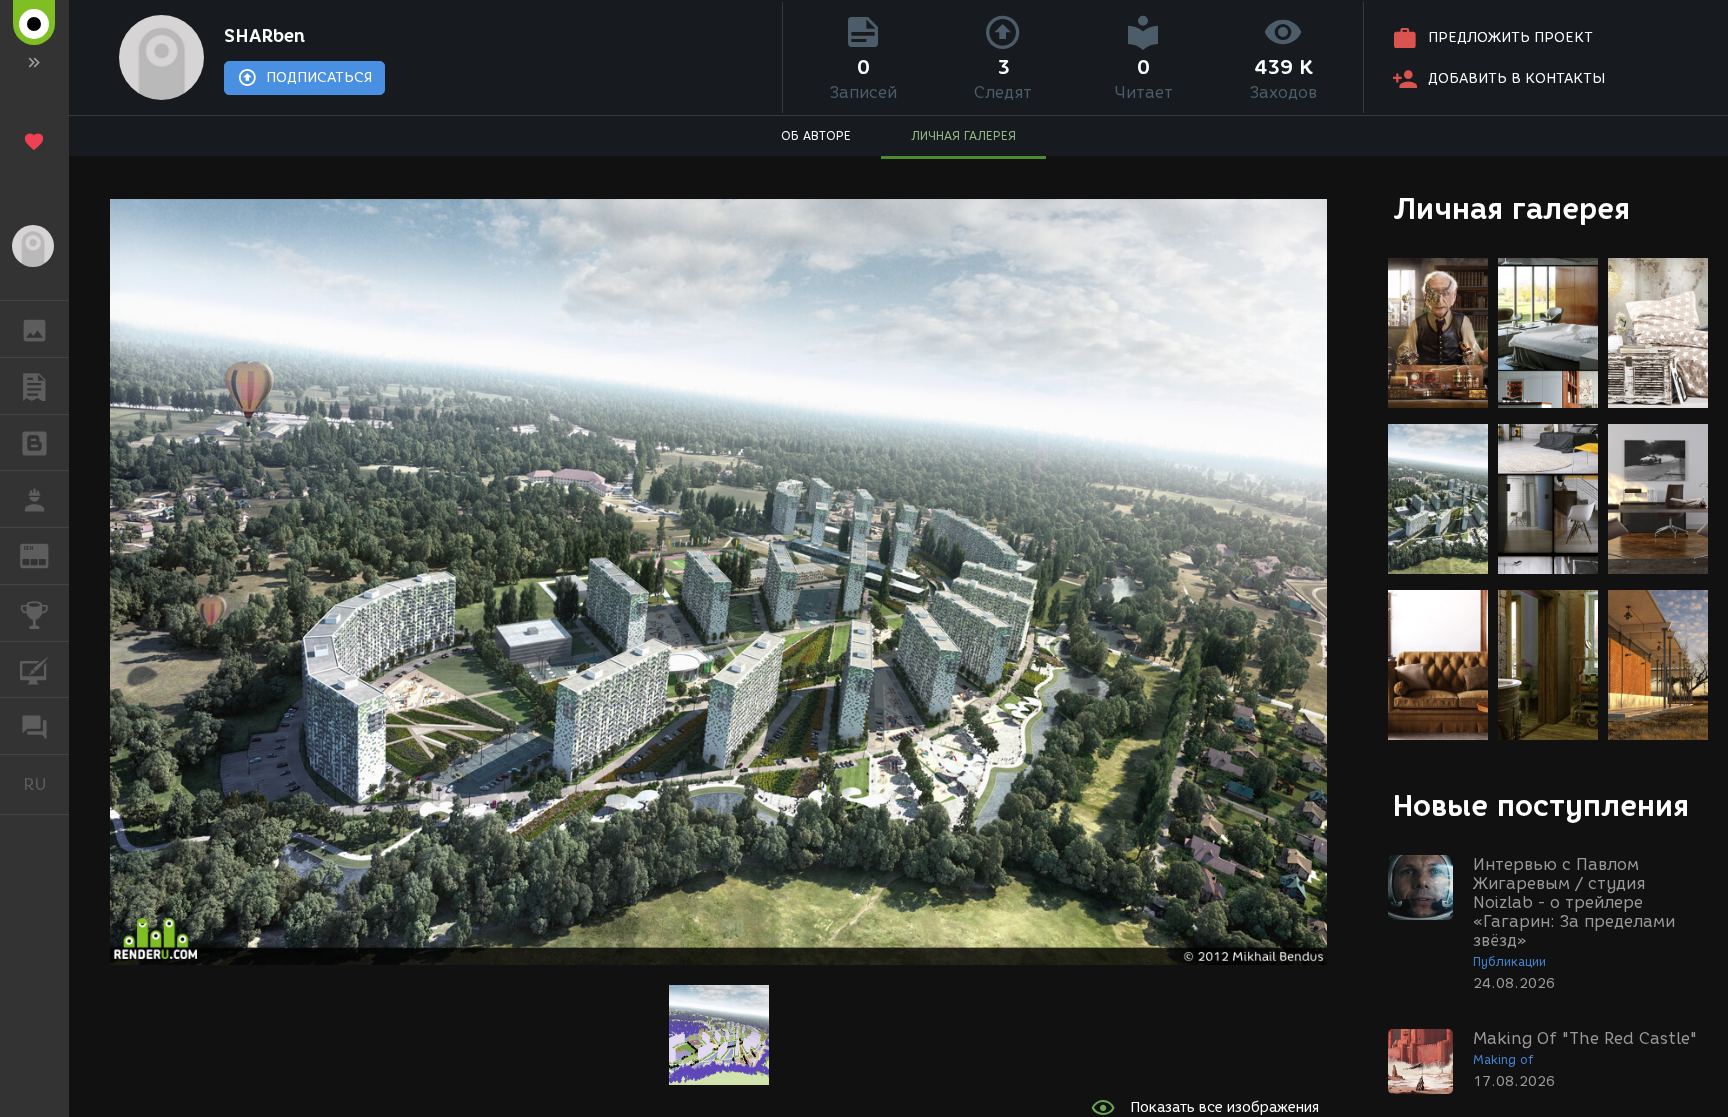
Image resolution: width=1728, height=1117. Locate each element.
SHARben (264, 36)
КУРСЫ (34, 670)
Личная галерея (1511, 208)
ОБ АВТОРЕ (816, 135)
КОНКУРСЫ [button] (34, 613)
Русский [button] (46, 784)
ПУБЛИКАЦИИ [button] (34, 386)
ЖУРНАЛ (46, 554)
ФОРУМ (34, 726)
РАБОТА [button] (34, 499)
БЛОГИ (34, 443)
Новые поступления (1541, 805)
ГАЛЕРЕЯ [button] (34, 329)
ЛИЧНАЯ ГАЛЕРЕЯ (963, 135)
